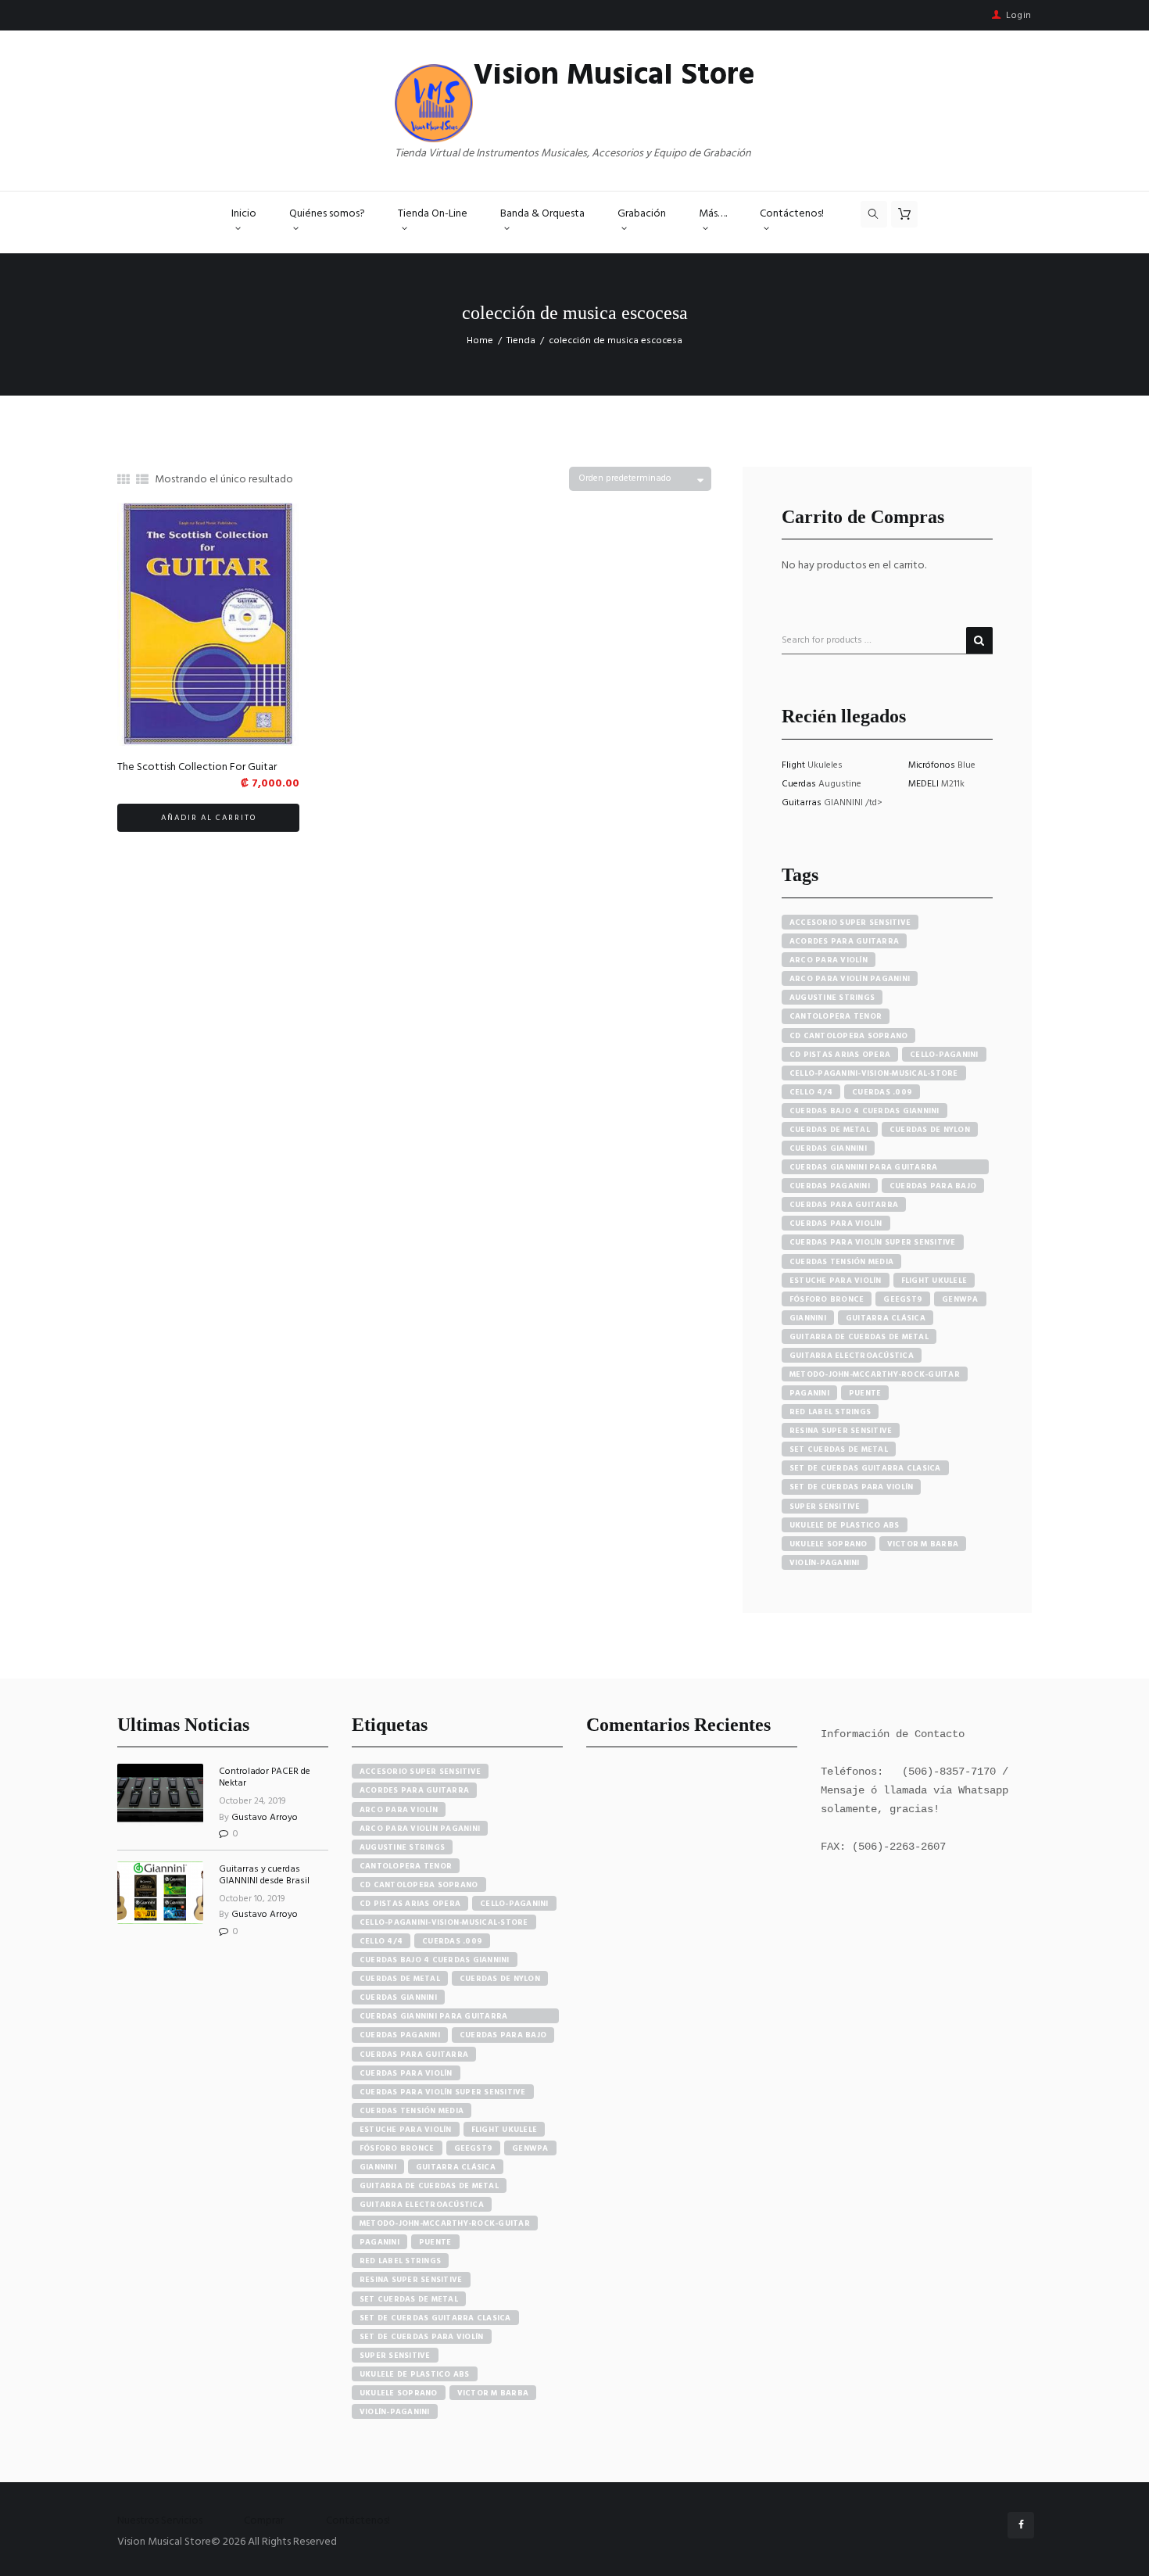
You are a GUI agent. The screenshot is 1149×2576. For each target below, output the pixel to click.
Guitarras (803, 803)
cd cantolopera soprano (849, 1036)
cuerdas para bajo (933, 1186)
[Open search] (874, 214)
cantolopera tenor (836, 1016)
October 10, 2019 (252, 1899)
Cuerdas (800, 784)
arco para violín (829, 960)
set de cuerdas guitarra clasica (865, 1468)
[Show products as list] (142, 481)
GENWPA (960, 1299)
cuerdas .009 (882, 1092)
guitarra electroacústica (852, 1356)
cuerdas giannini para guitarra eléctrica (864, 1168)
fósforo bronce (827, 1299)
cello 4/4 (811, 1092)
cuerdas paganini (830, 1186)
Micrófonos (933, 765)
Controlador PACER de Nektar (265, 1777)
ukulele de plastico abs (845, 1525)
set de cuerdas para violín (852, 1487)
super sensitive (825, 1507)
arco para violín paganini (850, 979)
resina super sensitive (841, 1431)
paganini (809, 1393)
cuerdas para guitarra (844, 1205)
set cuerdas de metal (839, 1449)
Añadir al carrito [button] (209, 818)
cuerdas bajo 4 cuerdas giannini (864, 1111)
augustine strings (832, 998)
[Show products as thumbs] (123, 481)
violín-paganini (825, 1563)
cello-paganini (944, 1055)
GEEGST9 (903, 1299)
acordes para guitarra (844, 941)
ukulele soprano (829, 1544)
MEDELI (925, 784)
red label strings (830, 1412)
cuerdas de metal (830, 1130)
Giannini (808, 1318)
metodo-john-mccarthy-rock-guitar (875, 1374)
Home (480, 341)
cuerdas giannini (828, 1148)
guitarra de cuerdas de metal (859, 1337)
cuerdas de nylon (930, 1130)
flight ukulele (934, 1281)
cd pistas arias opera (840, 1055)
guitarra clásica (886, 1318)
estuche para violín (836, 1281)
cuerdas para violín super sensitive (873, 1242)
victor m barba (923, 1544)
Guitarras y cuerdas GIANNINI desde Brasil (264, 1875)
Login (1019, 16)
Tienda (521, 341)
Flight (795, 765)
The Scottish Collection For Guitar (197, 767)
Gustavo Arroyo (265, 1818)
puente (865, 1393)
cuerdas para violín (836, 1224)
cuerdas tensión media (841, 1262)
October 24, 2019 (252, 1801)
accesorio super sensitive (850, 923)
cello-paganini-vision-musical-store (874, 1073)
